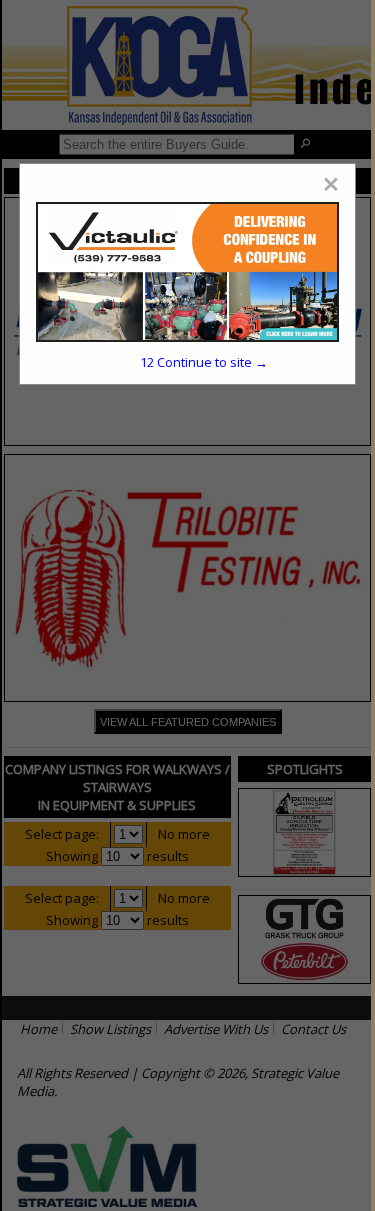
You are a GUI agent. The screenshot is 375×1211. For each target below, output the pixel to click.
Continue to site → (204, 362)
